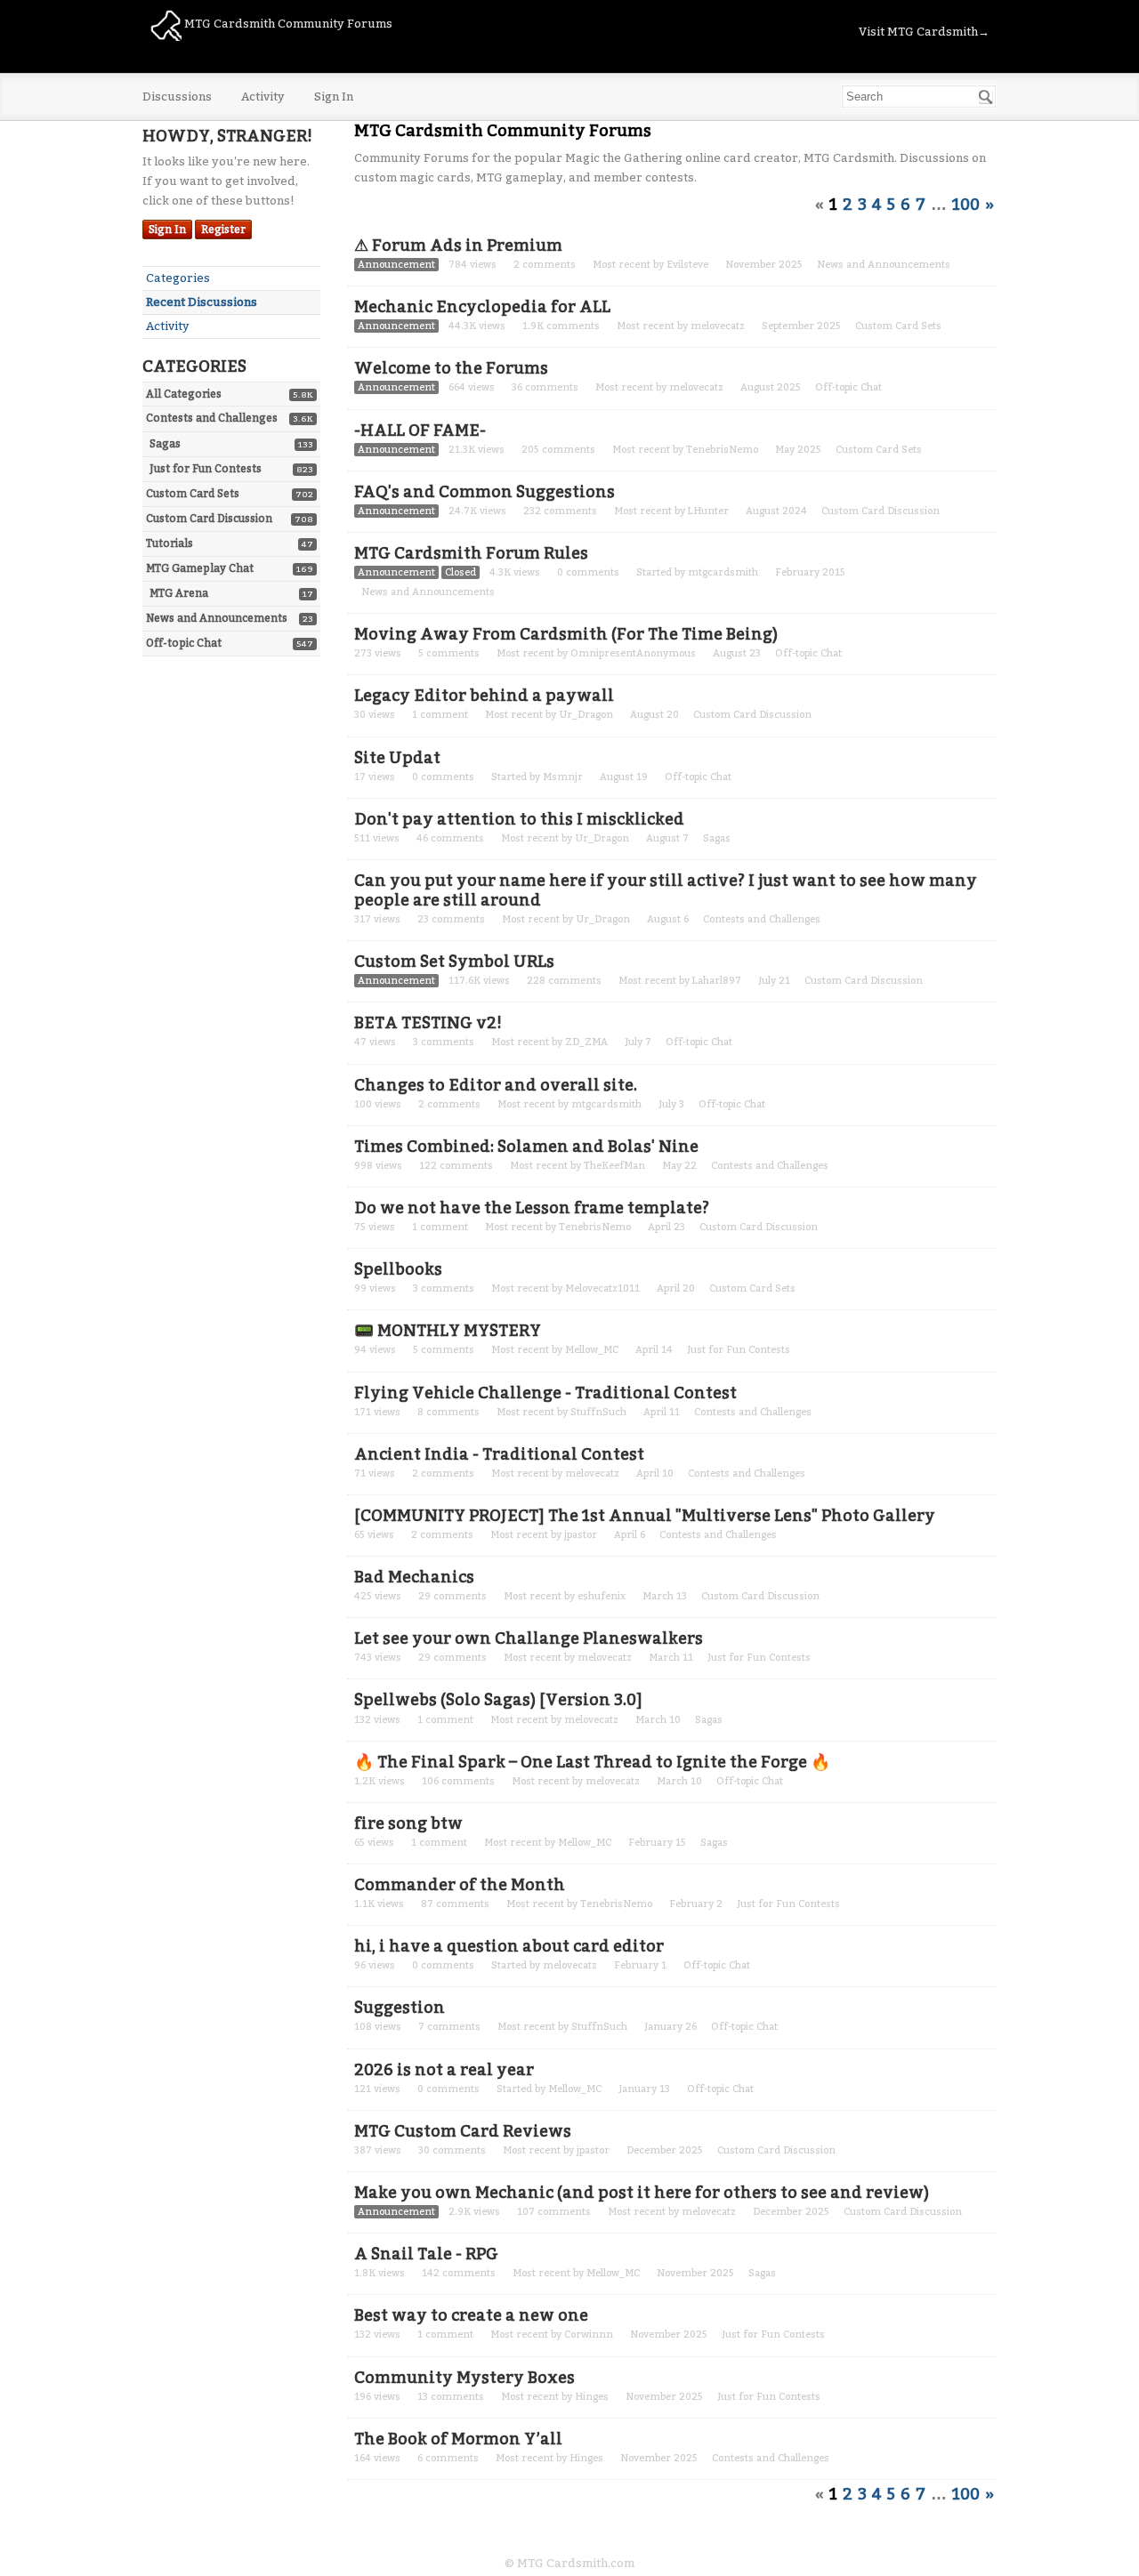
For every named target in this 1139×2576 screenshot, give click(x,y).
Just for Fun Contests (206, 469)
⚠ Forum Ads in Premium (458, 246)
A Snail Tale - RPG (426, 2254)
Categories (178, 278)
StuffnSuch (598, 1412)
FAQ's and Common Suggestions (485, 492)
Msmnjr (563, 777)
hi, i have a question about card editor (509, 1946)
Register (223, 229)
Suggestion (400, 2008)
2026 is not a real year (444, 2070)
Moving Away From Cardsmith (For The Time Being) (566, 634)
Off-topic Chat (184, 643)
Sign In (334, 97)
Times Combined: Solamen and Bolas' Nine (526, 1147)
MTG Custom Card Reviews (463, 2131)
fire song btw (408, 1823)
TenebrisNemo (722, 450)
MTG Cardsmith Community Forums (287, 24)
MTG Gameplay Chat (200, 568)
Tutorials (170, 543)
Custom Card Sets (193, 494)
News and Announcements (217, 618)
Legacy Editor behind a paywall (484, 696)
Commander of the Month (460, 1885)
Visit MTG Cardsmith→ (924, 32)
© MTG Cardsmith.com (569, 2563)
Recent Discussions (202, 302)
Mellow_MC (592, 1350)
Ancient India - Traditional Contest (499, 1454)
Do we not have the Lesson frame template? (532, 1208)
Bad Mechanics (414, 1577)
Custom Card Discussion (209, 519)
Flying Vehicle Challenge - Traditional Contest (545, 1393)
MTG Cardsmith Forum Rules (471, 553)
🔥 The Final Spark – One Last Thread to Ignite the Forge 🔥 (592, 1762)
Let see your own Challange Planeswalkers (529, 1638)
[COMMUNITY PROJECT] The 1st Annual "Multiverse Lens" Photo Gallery (645, 1516)
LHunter (708, 511)
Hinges (592, 2397)
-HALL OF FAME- (420, 431)
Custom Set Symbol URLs (454, 962)
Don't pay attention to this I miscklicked (519, 819)
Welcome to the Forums (451, 368)
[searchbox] (919, 97)
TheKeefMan (614, 1166)
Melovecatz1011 (602, 1288)
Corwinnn (589, 2334)
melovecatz (718, 326)
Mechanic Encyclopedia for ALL (482, 307)
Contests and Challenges (212, 418)
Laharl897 (717, 981)
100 (966, 205)
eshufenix (602, 1596)
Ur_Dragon (586, 715)
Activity (263, 97)
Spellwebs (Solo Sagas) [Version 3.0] (498, 1700)
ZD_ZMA (586, 1042)
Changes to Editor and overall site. (496, 1085)
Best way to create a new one (471, 2315)
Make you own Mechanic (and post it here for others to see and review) (642, 2193)
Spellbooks (398, 1269)
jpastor (581, 1535)
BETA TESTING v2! (428, 1023)
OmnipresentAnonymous (633, 653)
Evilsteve (687, 265)
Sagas (165, 444)
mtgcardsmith (723, 572)
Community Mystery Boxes (464, 2378)
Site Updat (397, 758)
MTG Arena (179, 593)
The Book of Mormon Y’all (458, 2439)
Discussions (177, 97)
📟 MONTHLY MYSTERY (448, 1331)
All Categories (184, 394)
